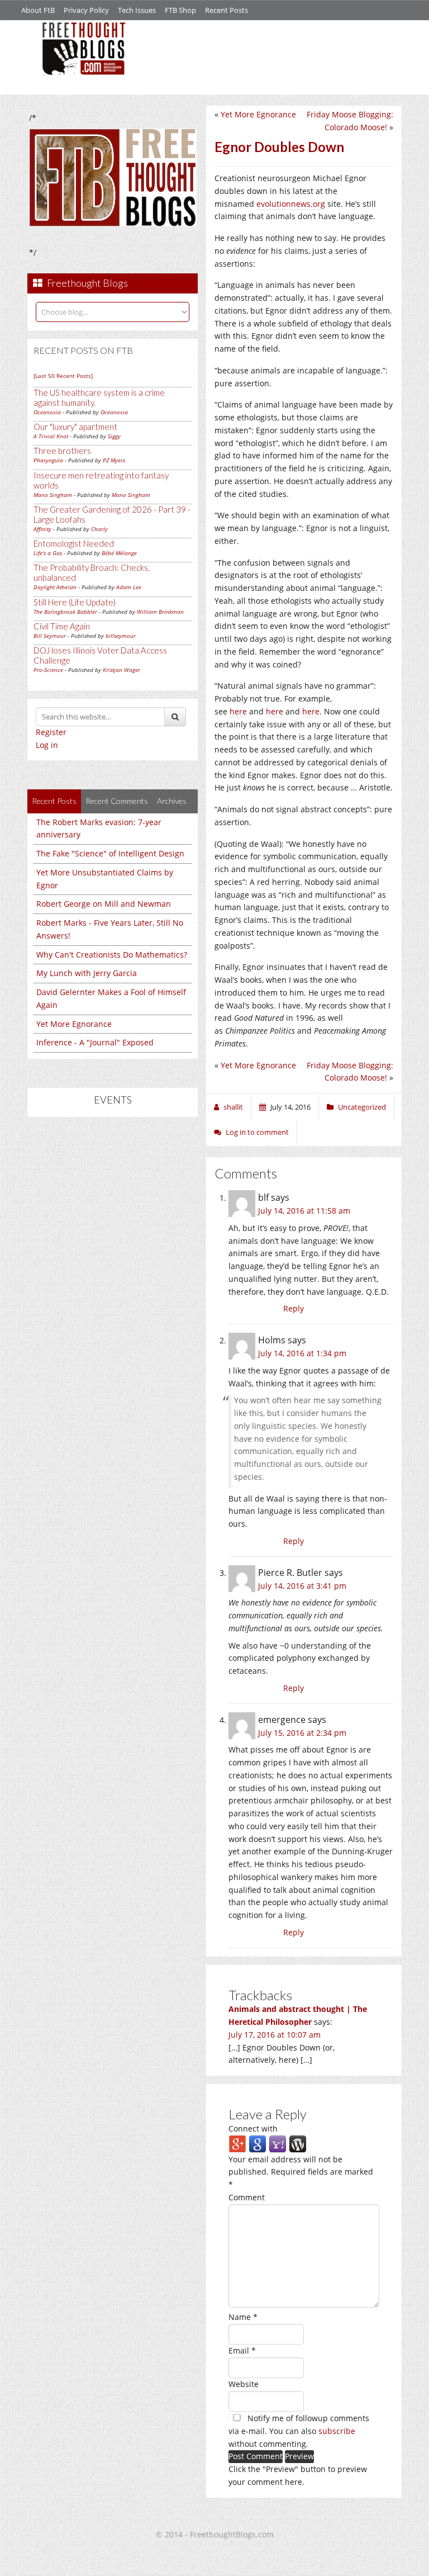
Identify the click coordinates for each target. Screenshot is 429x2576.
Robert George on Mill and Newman (104, 904)
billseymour (121, 636)
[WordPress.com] (298, 2143)
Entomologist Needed (74, 543)
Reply (294, 1308)
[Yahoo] (278, 2143)
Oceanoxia (47, 412)
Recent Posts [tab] (54, 801)
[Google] (258, 2143)
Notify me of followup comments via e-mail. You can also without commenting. (299, 2431)
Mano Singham (53, 495)
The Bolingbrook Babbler (65, 612)
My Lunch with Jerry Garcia (87, 973)
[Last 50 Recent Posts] (63, 376)
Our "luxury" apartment (75, 427)
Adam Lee (129, 587)
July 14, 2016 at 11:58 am (304, 1211)
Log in (47, 745)
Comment (247, 2197)
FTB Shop (180, 10)
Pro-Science (48, 670)
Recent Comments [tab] (117, 801)
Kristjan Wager (121, 670)
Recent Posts (227, 10)
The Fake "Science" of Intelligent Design (110, 853)
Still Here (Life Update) (75, 602)
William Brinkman (160, 612)
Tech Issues (137, 10)
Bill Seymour (50, 636)
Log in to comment (257, 1132)
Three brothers (62, 451)
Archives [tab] (172, 801)
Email (242, 2350)
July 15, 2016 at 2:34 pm (302, 1733)
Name (243, 2317)
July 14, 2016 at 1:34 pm (302, 1353)
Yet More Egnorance (74, 1024)
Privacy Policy (86, 10)
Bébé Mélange (119, 553)
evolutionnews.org (291, 204)
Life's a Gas (48, 553)
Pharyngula (48, 460)
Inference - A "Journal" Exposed (95, 1042)
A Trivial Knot (51, 436)
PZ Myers (114, 460)
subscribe (337, 2431)
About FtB (38, 10)
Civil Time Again (62, 626)
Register (51, 732)
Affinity (42, 529)
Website (244, 2384)
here (238, 711)
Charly (99, 529)
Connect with (253, 2128)
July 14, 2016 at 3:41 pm (302, 1586)
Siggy (114, 436)
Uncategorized (362, 1107)
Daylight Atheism (55, 587)
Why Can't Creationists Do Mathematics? (112, 955)
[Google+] (237, 2143)
